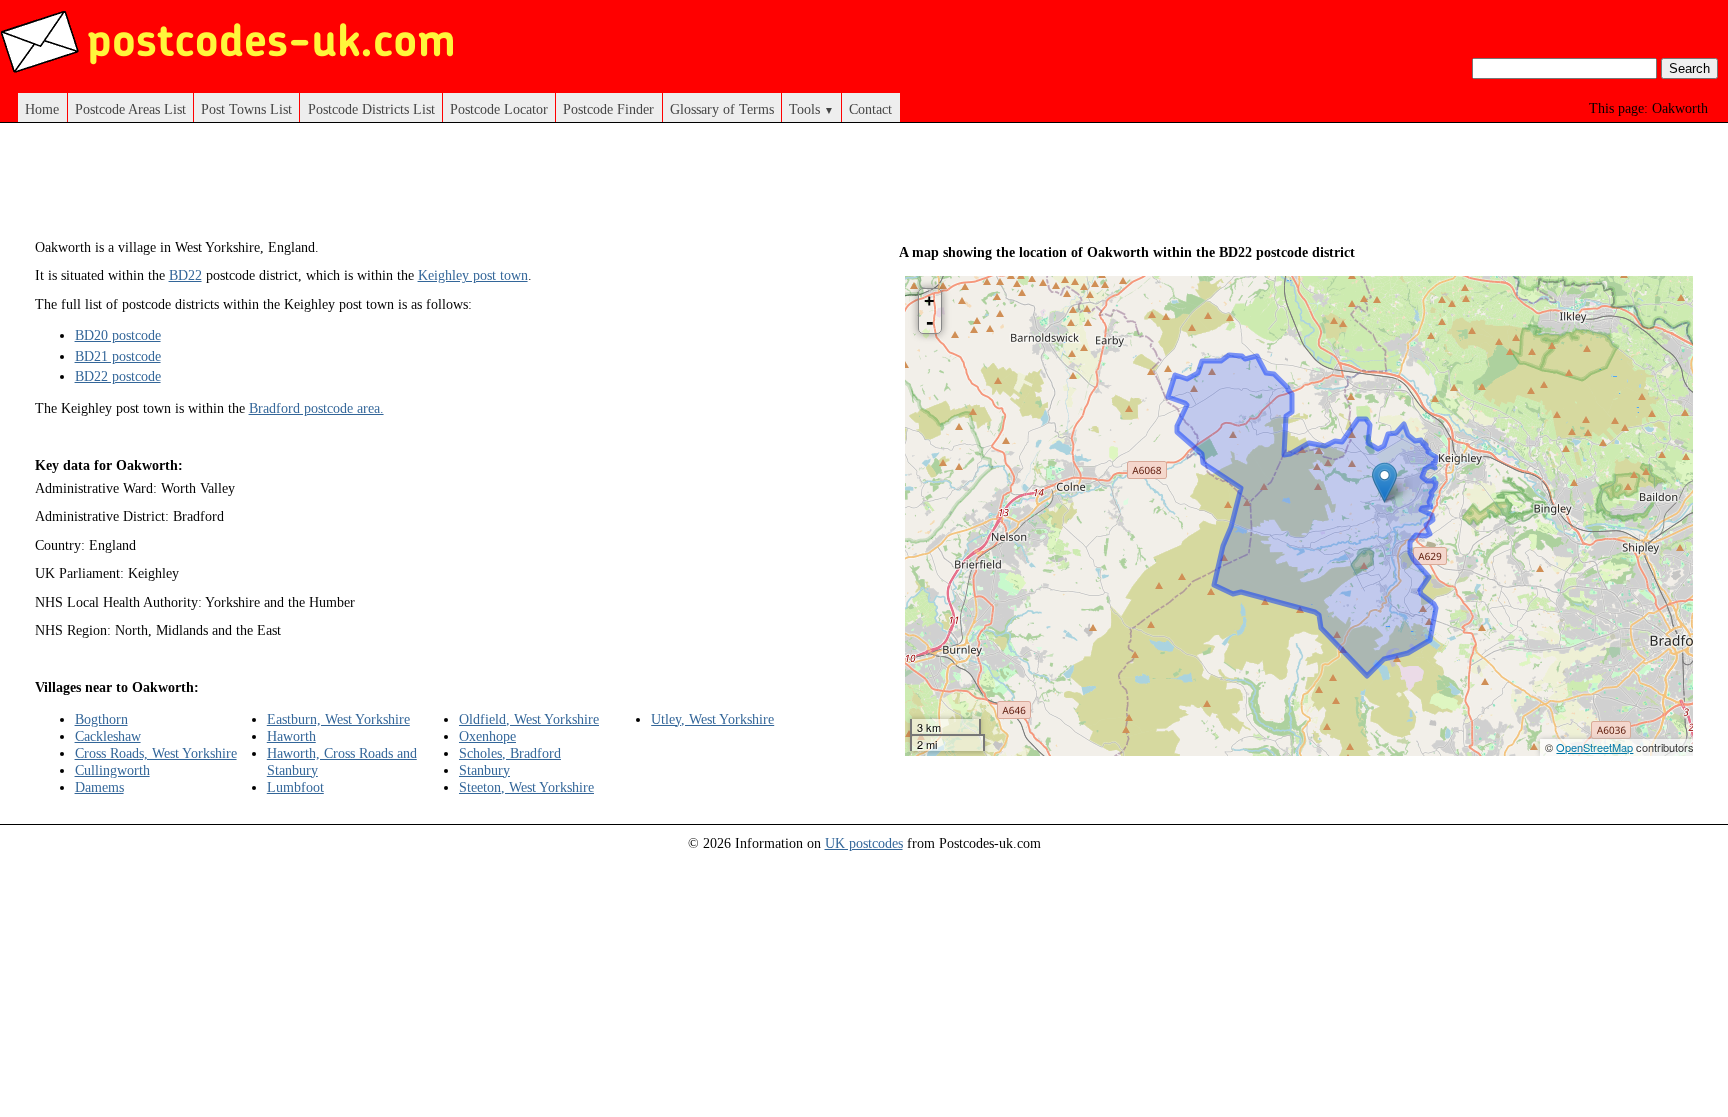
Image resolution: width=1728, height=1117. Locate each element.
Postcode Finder (608, 109)
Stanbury (484, 770)
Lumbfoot (295, 787)
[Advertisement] (432, 188)
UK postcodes (864, 843)
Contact (870, 109)
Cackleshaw (108, 736)
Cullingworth (112, 770)
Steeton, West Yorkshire (526, 787)
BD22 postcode (118, 376)
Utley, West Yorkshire (712, 719)
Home (42, 109)
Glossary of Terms (722, 109)
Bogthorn (101, 719)
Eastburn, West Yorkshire (338, 719)
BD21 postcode (118, 356)
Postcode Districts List (371, 109)
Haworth (291, 736)
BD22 (185, 275)
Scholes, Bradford (510, 753)
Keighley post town (473, 275)
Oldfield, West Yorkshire (529, 719)
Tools (811, 109)
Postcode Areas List (130, 109)
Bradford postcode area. (316, 408)
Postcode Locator (499, 109)
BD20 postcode (118, 335)
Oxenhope (487, 736)
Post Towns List (246, 109)
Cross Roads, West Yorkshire (156, 753)
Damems (99, 787)
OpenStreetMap (1594, 747)
